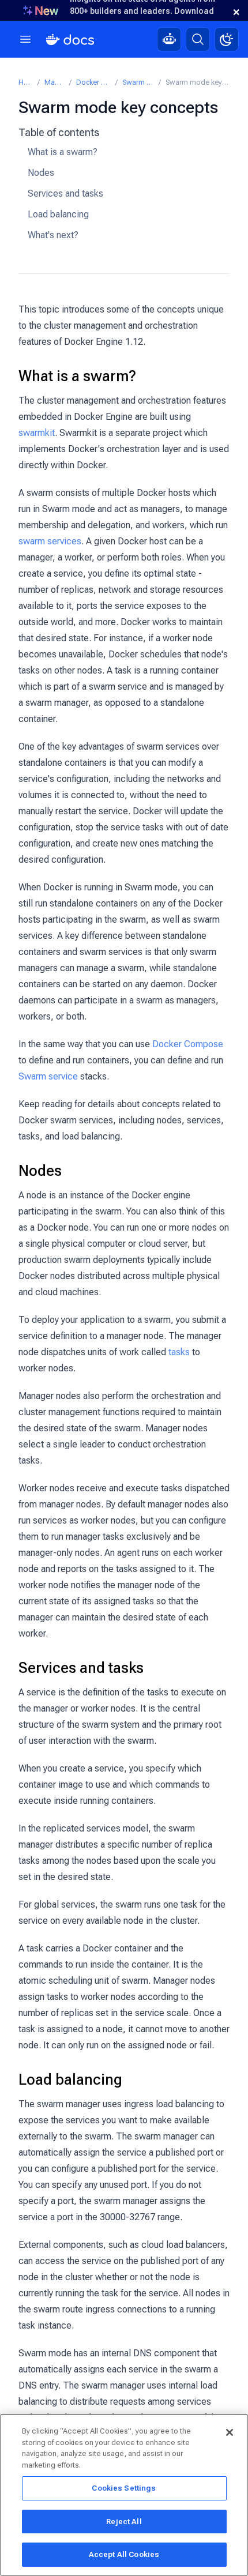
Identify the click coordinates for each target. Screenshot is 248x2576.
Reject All (124, 2522)
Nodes (41, 173)
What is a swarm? (63, 152)
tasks (179, 1352)
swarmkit (37, 433)
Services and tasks (65, 193)
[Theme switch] (227, 39)
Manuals (55, 82)
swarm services (50, 541)
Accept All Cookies (124, 2554)
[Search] (198, 39)
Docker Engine (93, 82)
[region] (124, 2495)
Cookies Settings (124, 2488)
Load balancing (58, 214)
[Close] (230, 2432)
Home (26, 82)
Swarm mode (138, 82)
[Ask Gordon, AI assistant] (169, 39)
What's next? (53, 235)
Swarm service (48, 1076)
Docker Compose (188, 1044)
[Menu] (25, 39)
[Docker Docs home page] (70, 40)
